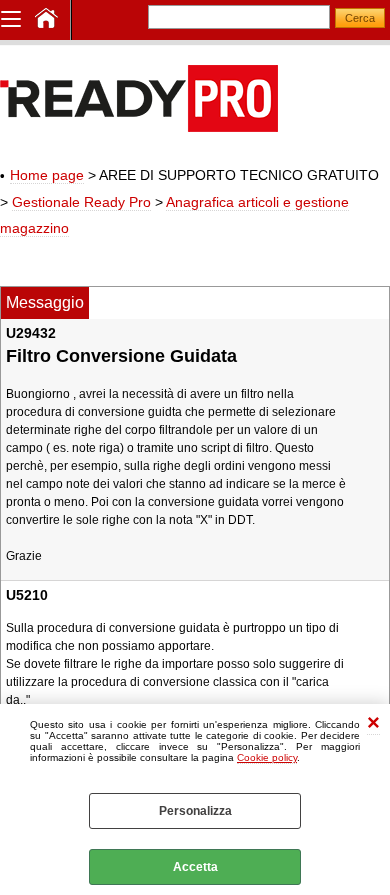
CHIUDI (373, 724)
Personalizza (195, 811)
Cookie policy (267, 757)
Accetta (195, 867)
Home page (47, 175)
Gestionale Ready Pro (81, 202)
